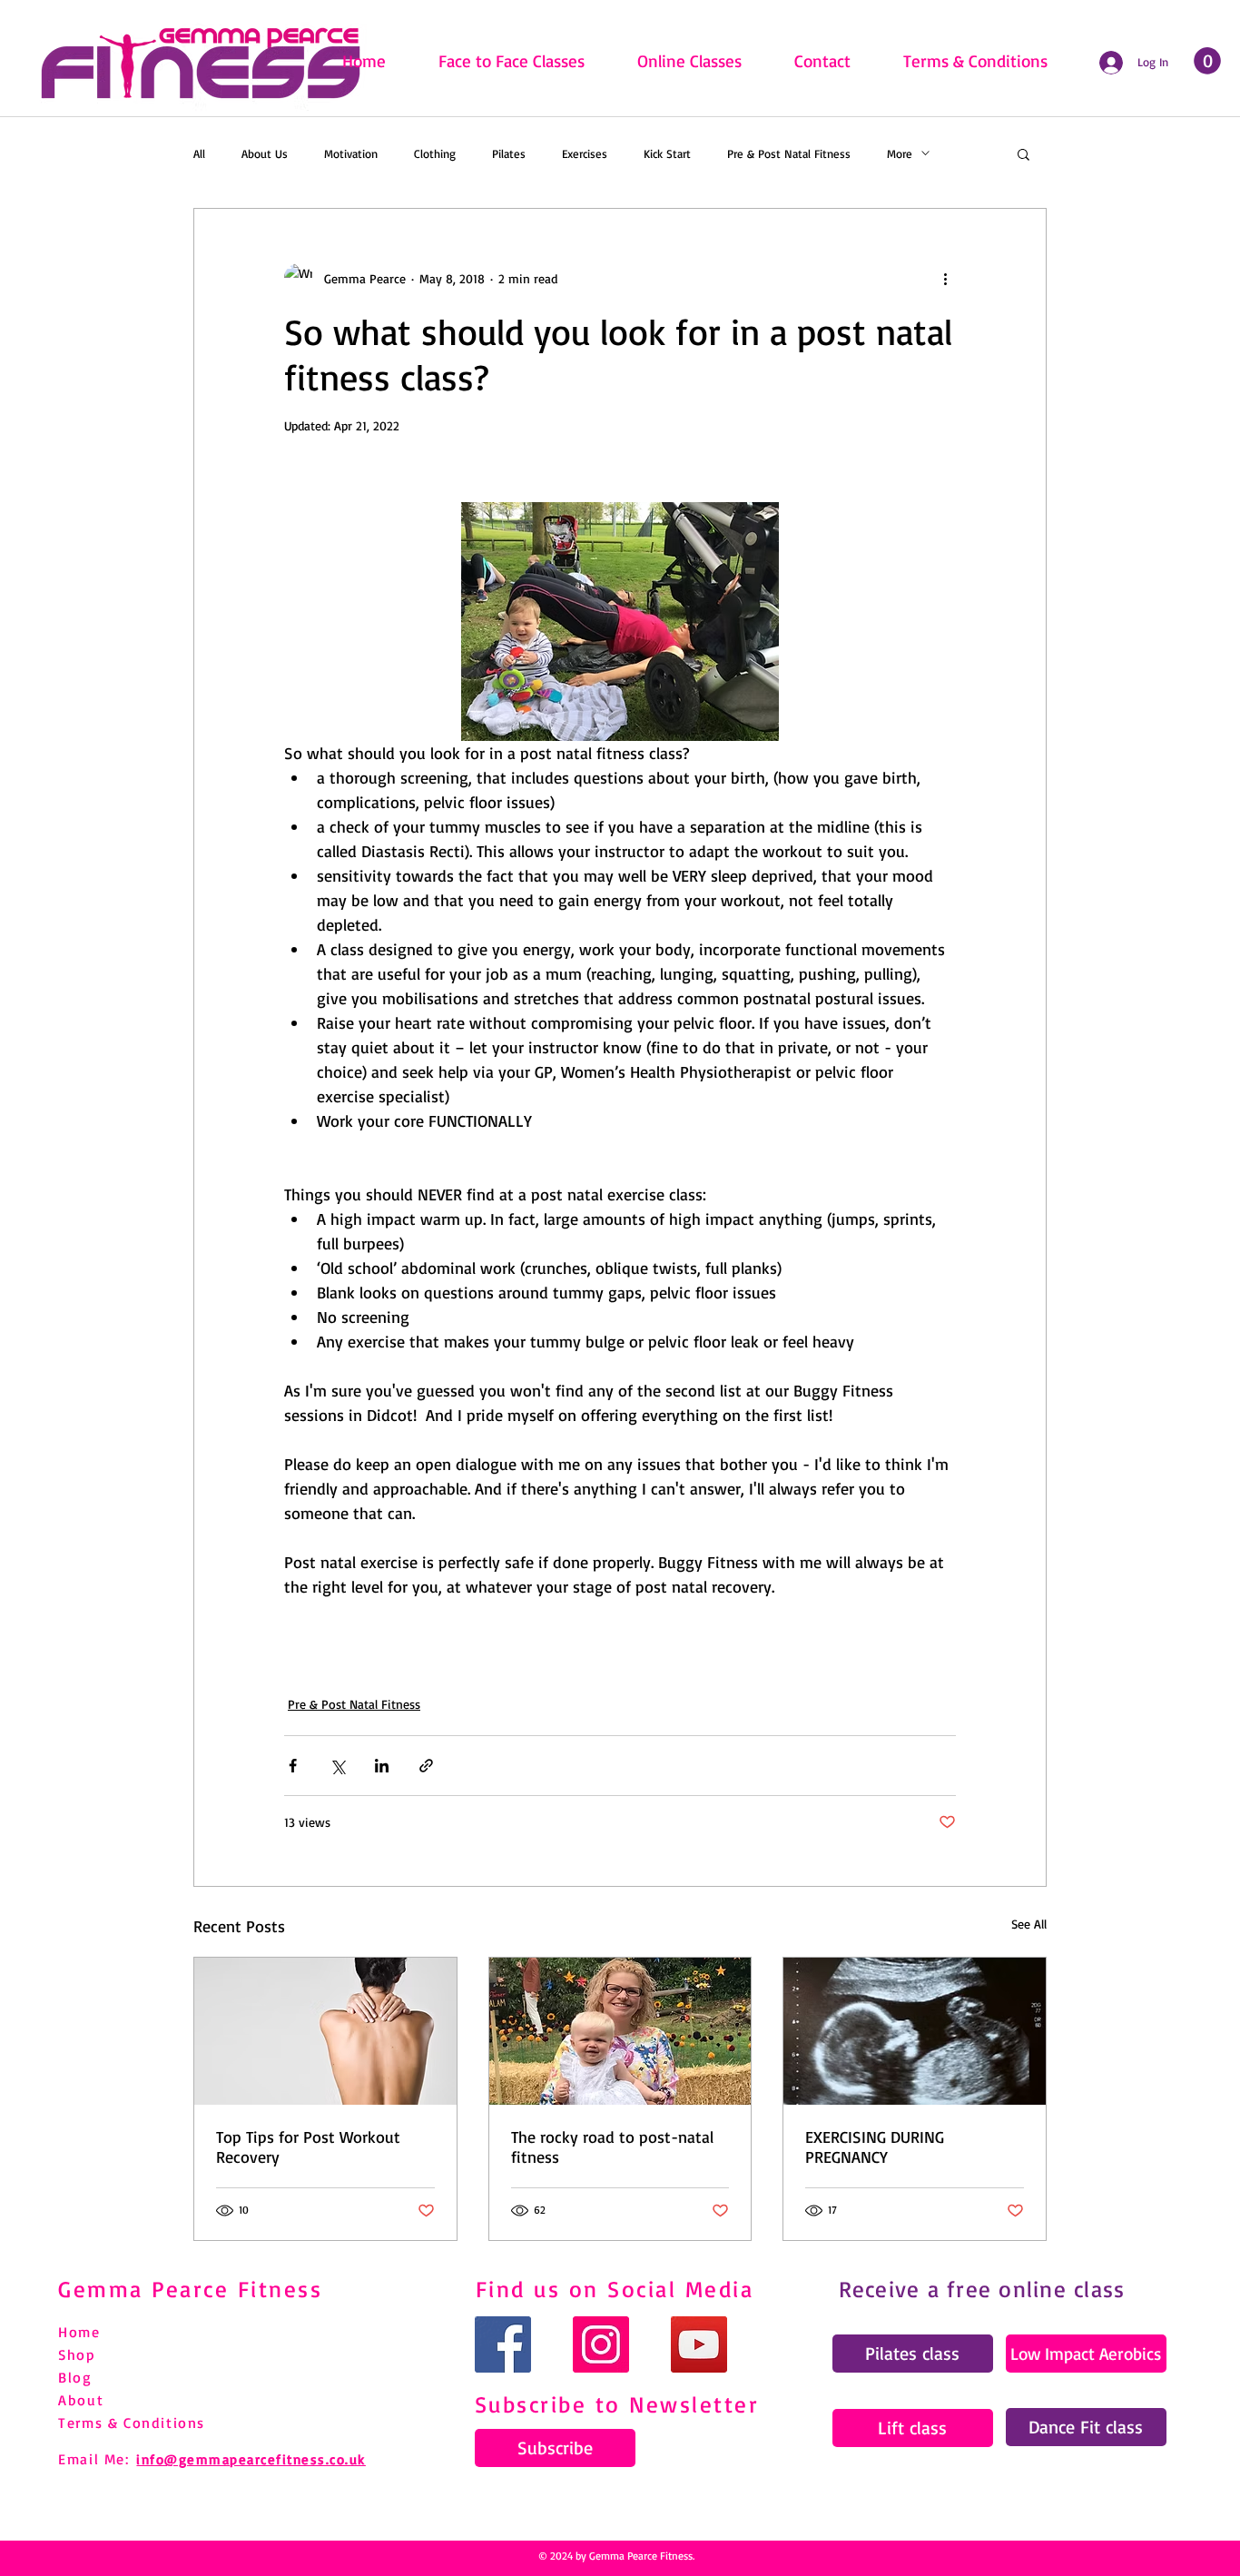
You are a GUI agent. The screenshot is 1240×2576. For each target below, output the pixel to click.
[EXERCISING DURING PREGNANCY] (915, 2031)
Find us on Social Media (615, 2289)
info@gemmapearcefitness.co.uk (251, 2459)
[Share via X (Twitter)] (337, 1766)
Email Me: (93, 2459)
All (199, 153)
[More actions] (945, 278)
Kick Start (667, 153)
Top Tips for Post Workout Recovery (308, 2147)
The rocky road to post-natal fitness (612, 2147)
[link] (1207, 61)
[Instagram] (601, 2344)
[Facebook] (503, 2344)
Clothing (435, 153)
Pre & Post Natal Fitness (789, 153)
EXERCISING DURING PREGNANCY (875, 2147)
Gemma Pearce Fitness (190, 2289)
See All (1029, 1924)
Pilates (509, 153)
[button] (1023, 153)
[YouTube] (699, 2344)
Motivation (351, 153)
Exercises (585, 153)
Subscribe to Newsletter (617, 2404)
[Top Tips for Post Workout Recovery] (325, 2031)
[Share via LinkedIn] (382, 1766)
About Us (265, 153)
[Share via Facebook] (293, 1766)
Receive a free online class (982, 2289)
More (900, 153)
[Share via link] (426, 1766)
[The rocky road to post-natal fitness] (620, 2031)
